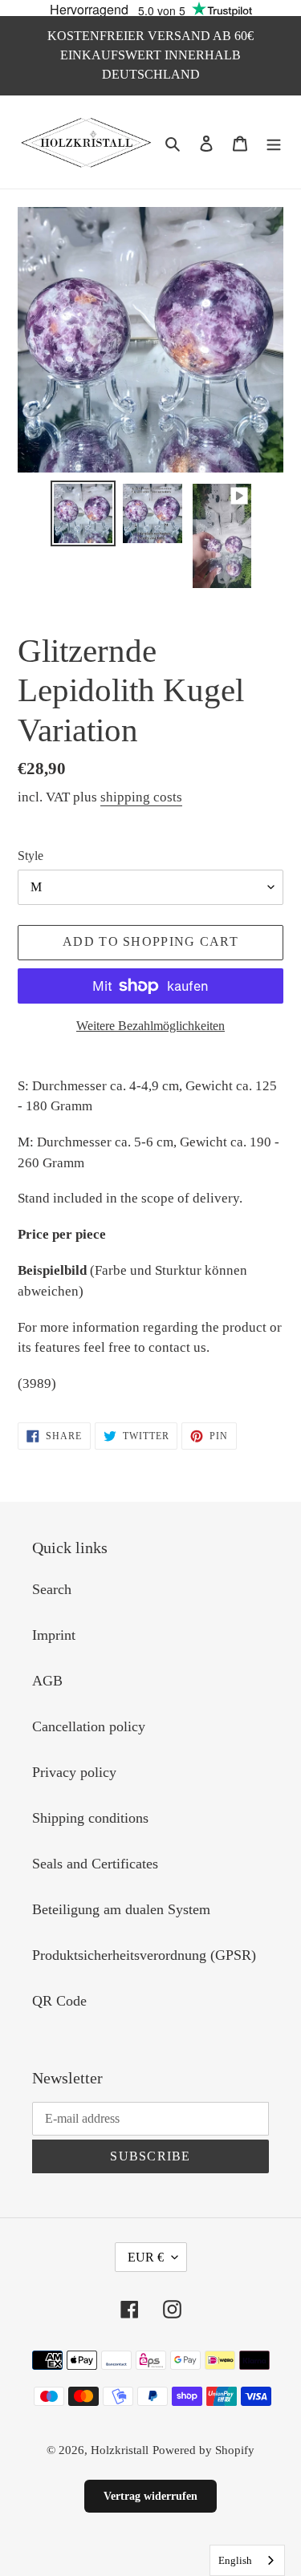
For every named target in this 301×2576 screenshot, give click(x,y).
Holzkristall (120, 2450)
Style (31, 856)
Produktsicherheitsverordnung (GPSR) (144, 1955)
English (235, 2560)
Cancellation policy (89, 1726)
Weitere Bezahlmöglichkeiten (150, 1026)
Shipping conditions (90, 1818)
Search (52, 1589)
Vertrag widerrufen (150, 2496)
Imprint (54, 1635)
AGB (47, 1681)
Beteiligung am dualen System (121, 1909)
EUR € (146, 2257)
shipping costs (141, 797)
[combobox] (247, 2560)
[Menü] (274, 142)
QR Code (59, 2001)
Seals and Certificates (95, 1864)
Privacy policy (74, 1772)
